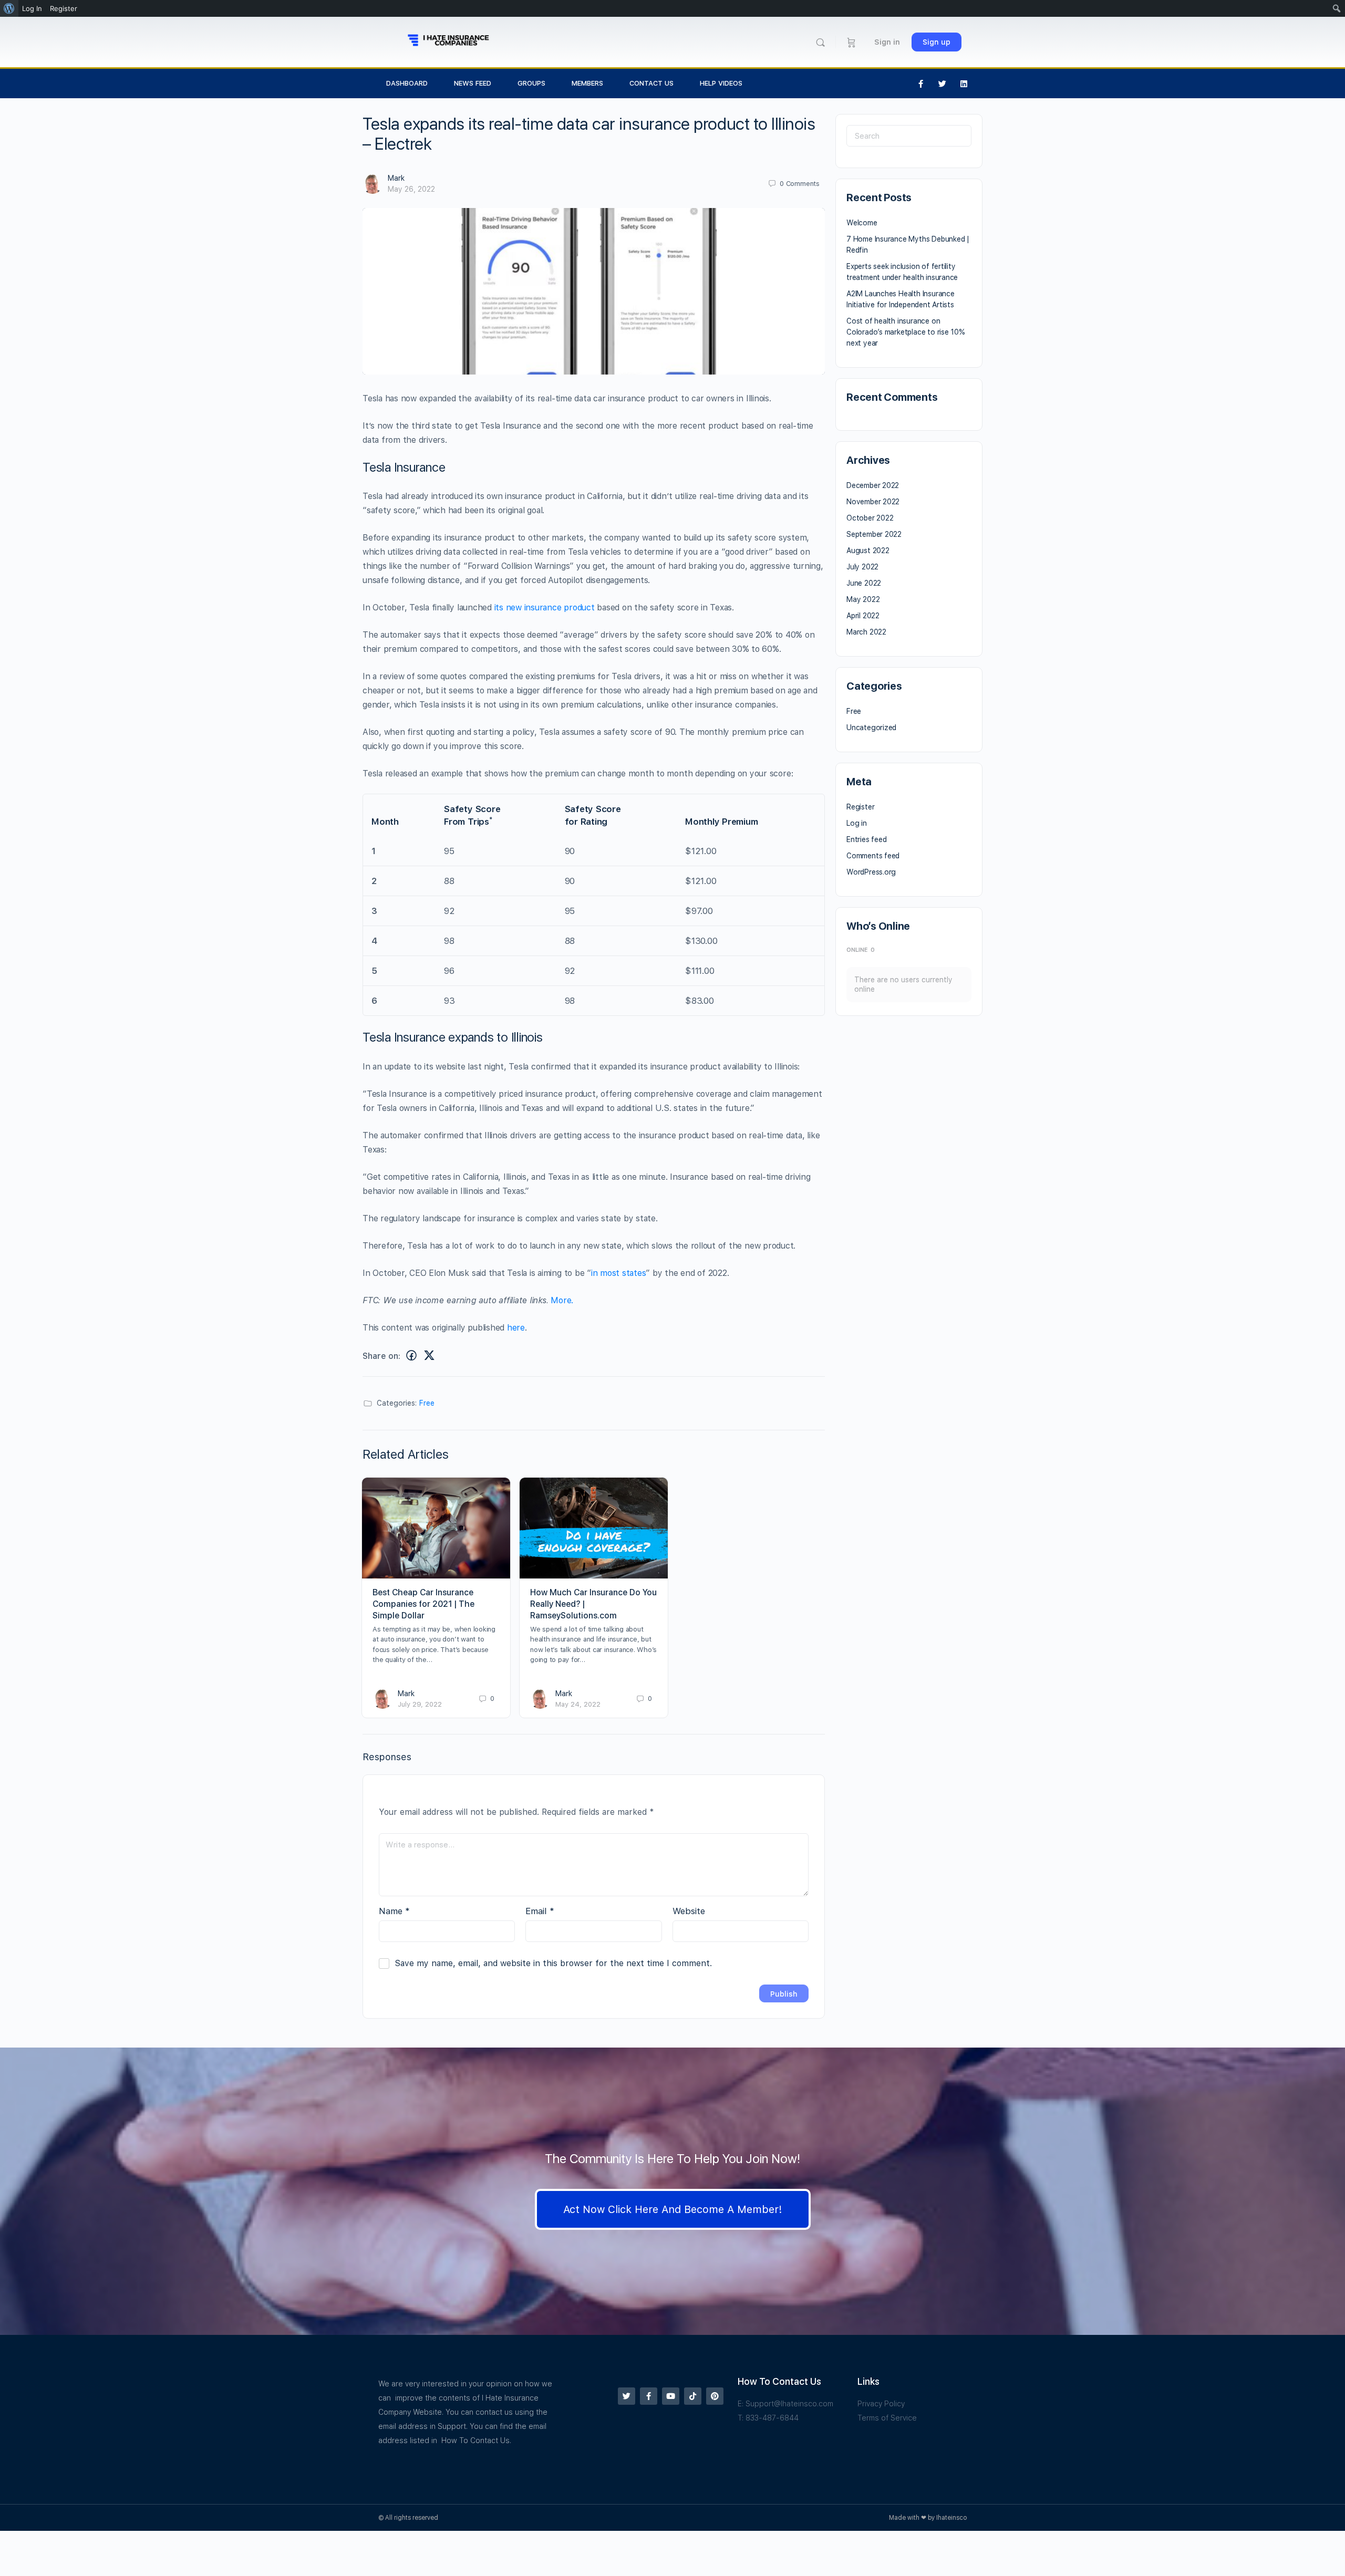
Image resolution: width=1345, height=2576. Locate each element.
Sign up (937, 42)
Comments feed (873, 856)
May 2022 (863, 599)
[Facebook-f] (921, 84)
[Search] (820, 42)
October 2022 (870, 518)
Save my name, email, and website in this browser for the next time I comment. (553, 1963)
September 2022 (874, 534)
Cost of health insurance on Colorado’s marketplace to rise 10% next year (906, 332)
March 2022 (866, 632)
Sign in (887, 42)
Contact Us (651, 83)
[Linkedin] (964, 84)
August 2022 (868, 550)
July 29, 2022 (420, 1704)
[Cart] (851, 42)
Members (587, 83)
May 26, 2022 (411, 189)
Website (689, 1911)
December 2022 (873, 485)
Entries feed (866, 839)
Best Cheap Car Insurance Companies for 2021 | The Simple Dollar (423, 1604)
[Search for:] (909, 136)
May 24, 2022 (578, 1704)
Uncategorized (871, 728)
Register (860, 807)
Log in (857, 823)
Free (427, 1403)
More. (562, 1300)
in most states (619, 1273)
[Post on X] (429, 1355)
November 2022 (873, 502)
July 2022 (862, 567)
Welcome (862, 223)
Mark (396, 178)
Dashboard (407, 83)
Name (394, 1911)
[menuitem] (9, 8)
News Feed (473, 83)
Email (540, 1911)
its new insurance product (543, 607)
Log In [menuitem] (32, 8)
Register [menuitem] (64, 8)
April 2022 (863, 616)
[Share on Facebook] (411, 1355)
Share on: (381, 1356)
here (516, 1328)
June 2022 (864, 583)
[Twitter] (943, 84)
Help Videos (721, 83)
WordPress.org (871, 872)
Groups (531, 83)
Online (861, 950)
